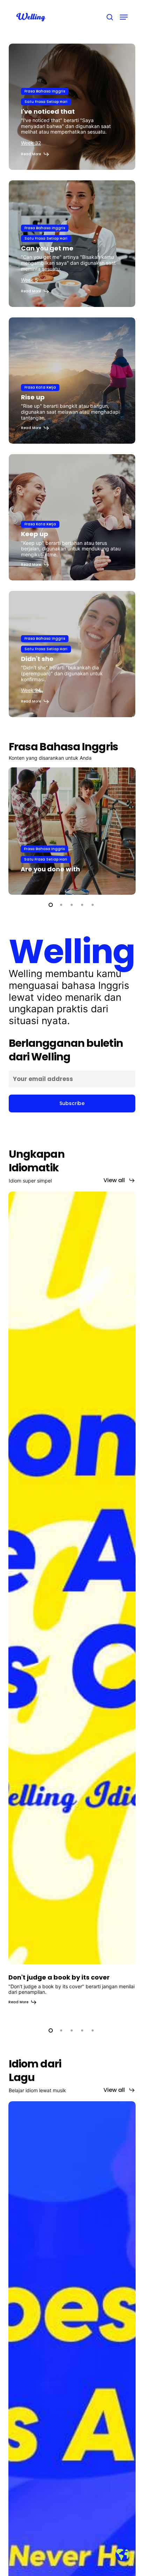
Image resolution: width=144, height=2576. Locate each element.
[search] (110, 17)
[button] (124, 17)
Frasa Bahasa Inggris (45, 91)
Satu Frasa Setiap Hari (46, 102)
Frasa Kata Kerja (40, 387)
